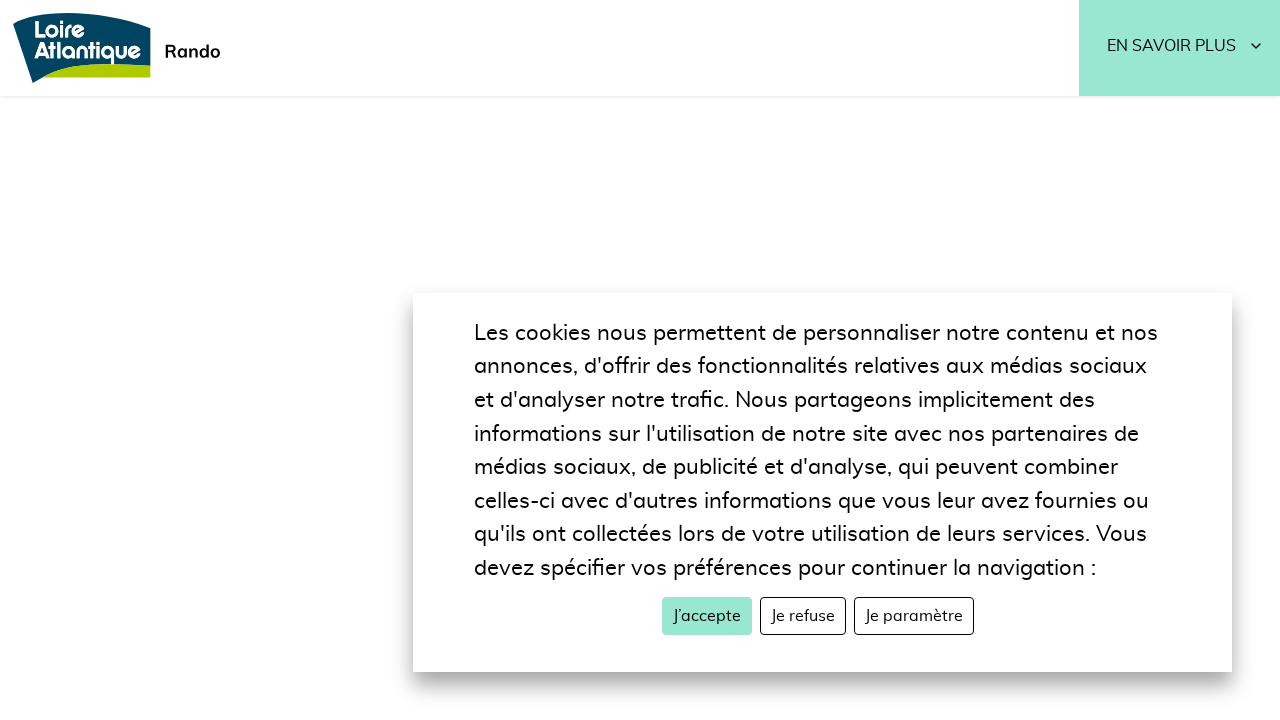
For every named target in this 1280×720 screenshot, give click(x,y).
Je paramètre (914, 616)
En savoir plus (1171, 46)
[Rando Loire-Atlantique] (123, 48)
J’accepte (707, 616)
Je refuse (803, 616)
